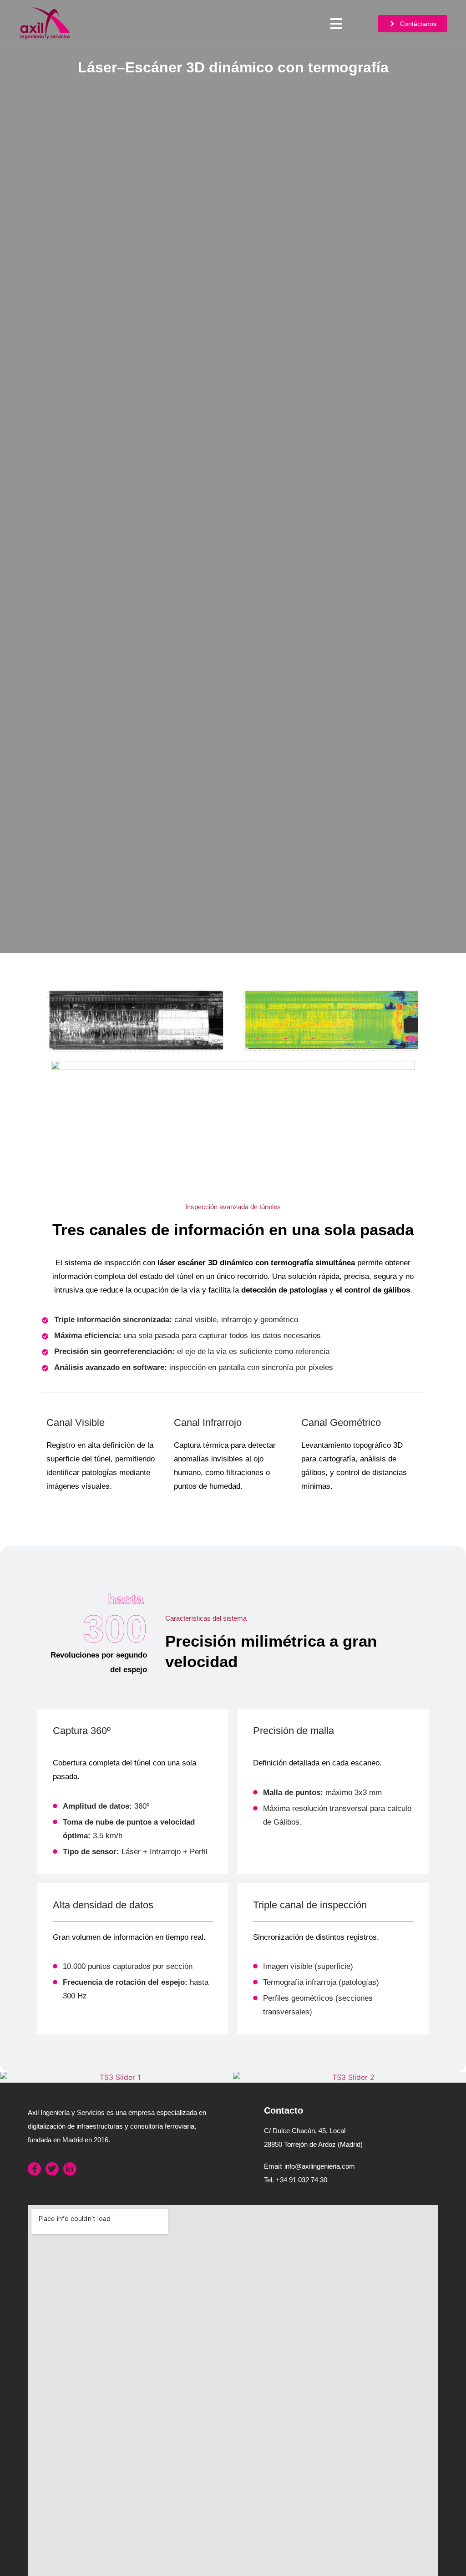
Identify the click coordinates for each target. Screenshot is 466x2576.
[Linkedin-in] (70, 2169)
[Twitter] (52, 2169)
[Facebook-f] (34, 2169)
